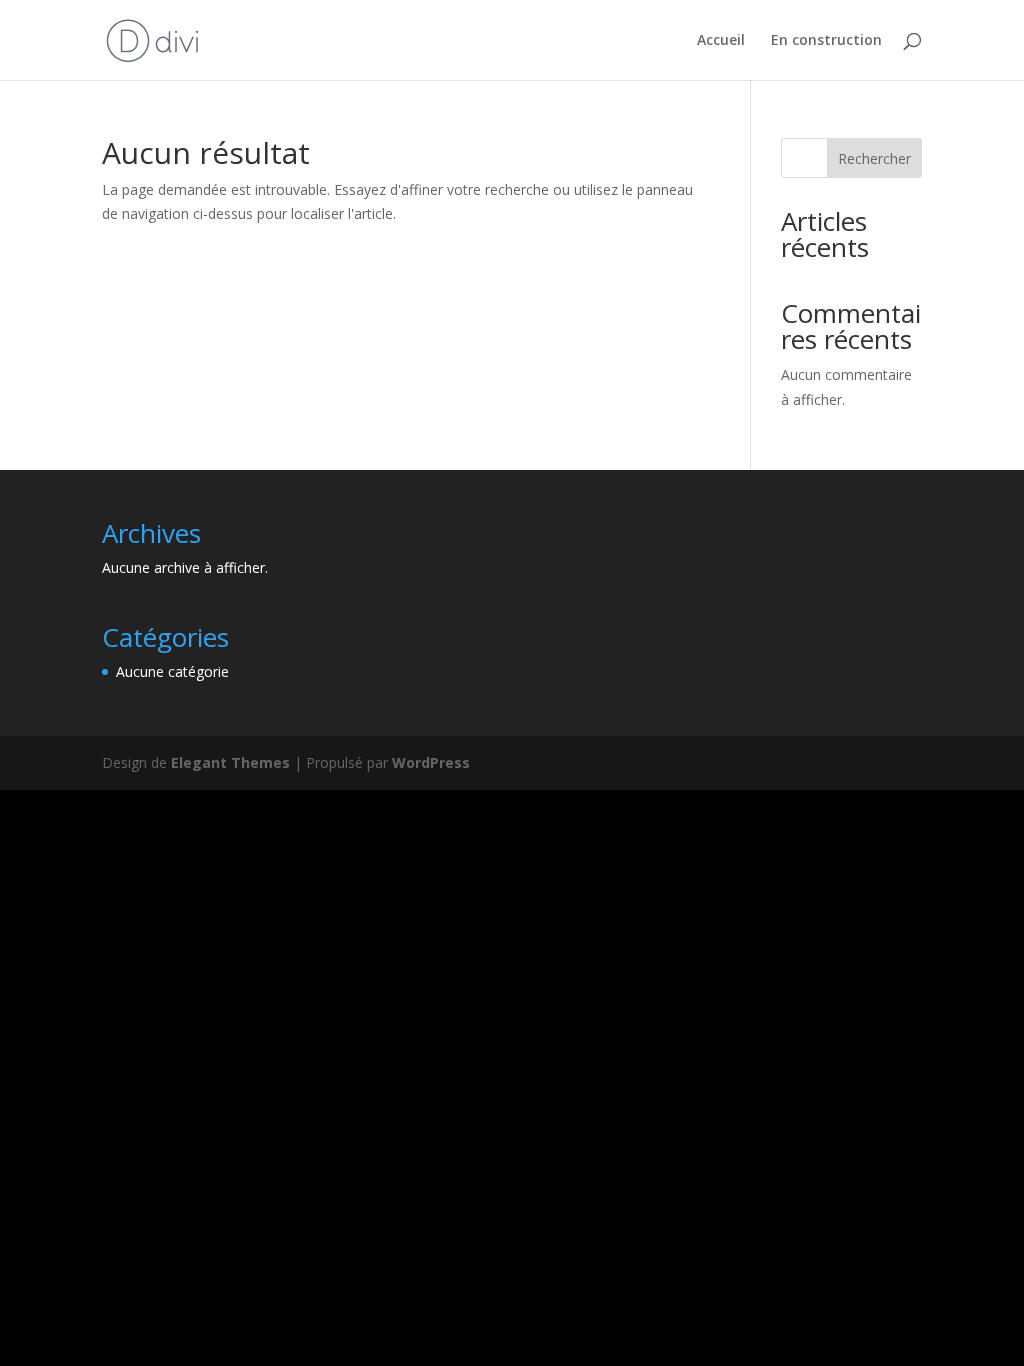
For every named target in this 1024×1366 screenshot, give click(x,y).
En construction (826, 41)
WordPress (431, 762)
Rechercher (874, 158)
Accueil (721, 41)
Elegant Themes (230, 762)
